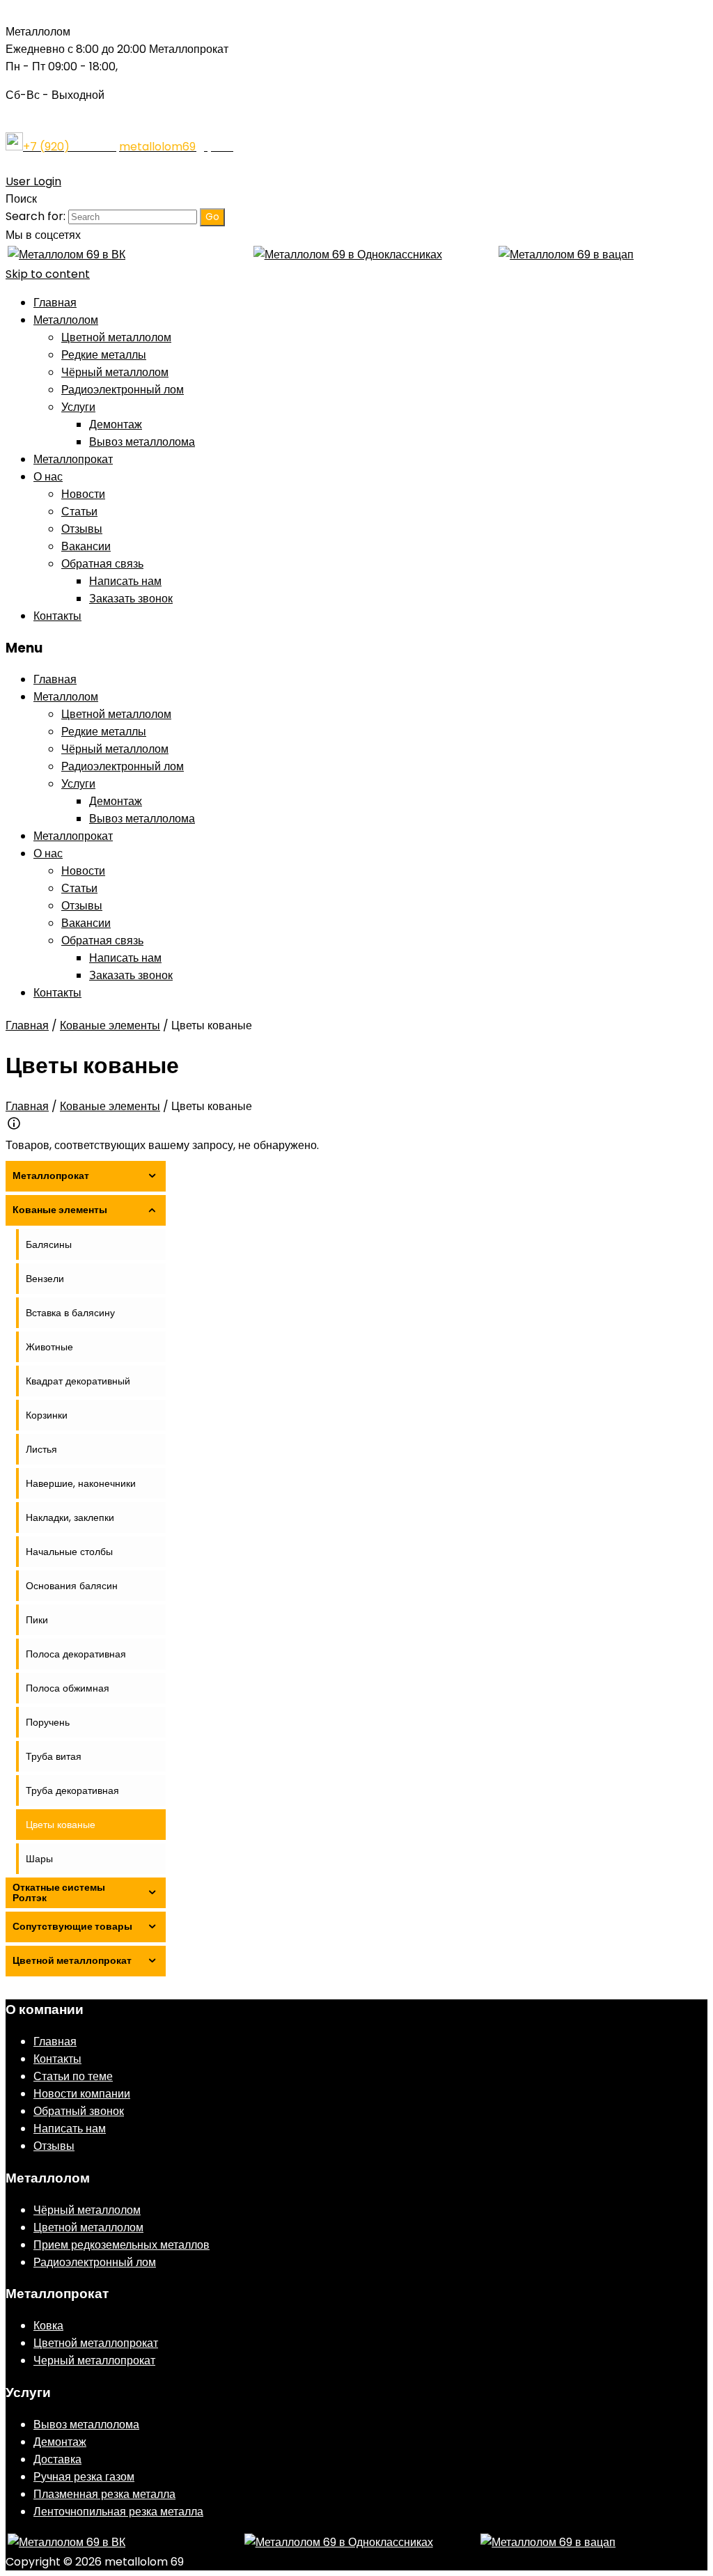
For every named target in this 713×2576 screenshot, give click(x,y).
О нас (48, 477)
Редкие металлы (104, 355)
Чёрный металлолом (115, 372)
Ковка (48, 2326)
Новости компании (82, 2094)
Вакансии (86, 546)
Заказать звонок (131, 599)
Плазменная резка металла (104, 2494)
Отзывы (82, 529)
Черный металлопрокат (94, 2360)
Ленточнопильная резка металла (118, 2512)
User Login (33, 181)
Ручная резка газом (84, 2477)
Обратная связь (102, 564)
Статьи (79, 512)
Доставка (57, 2459)
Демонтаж (116, 424)
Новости (83, 494)
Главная (55, 303)
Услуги (78, 407)
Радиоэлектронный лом (123, 390)
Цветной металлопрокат (96, 2343)
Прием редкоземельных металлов (122, 2245)
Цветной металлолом (116, 337)
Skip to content (48, 274)
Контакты (57, 616)
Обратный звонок (79, 2111)
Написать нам (125, 581)
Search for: (36, 216)
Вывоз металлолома (142, 442)
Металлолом (66, 320)
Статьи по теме (73, 2076)
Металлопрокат (73, 459)
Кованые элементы (110, 1025)
